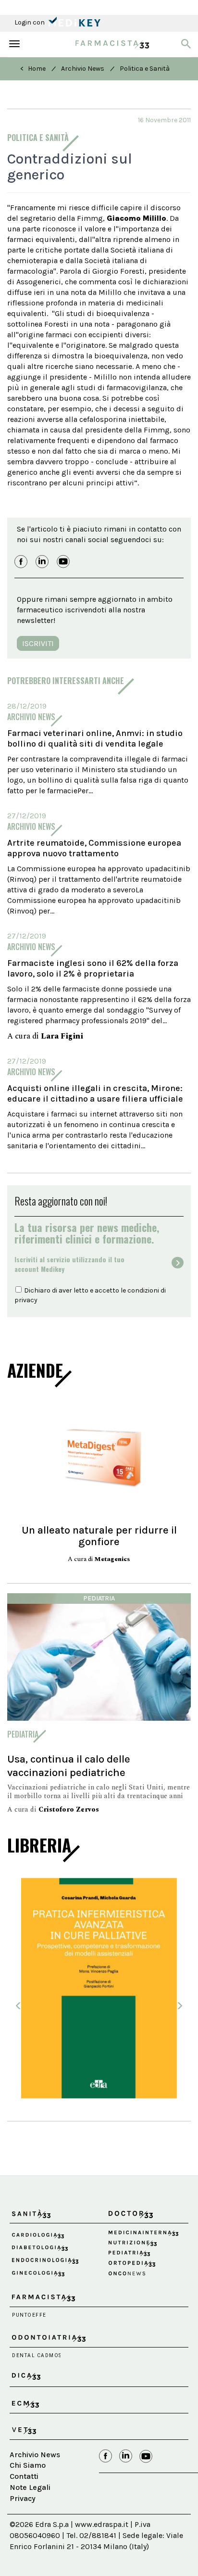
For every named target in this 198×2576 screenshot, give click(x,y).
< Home (33, 69)
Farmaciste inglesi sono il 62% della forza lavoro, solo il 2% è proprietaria (93, 968)
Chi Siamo (28, 2465)
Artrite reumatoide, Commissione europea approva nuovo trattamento (94, 848)
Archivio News (83, 69)
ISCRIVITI (38, 643)
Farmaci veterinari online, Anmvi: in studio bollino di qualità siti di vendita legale (95, 738)
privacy (26, 1300)
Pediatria (99, 1598)
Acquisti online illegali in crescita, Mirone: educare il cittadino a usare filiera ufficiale (95, 1093)
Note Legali (30, 2487)
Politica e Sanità (145, 69)
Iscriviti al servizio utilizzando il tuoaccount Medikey (69, 1264)
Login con (30, 22)
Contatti (24, 2476)
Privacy (23, 2498)
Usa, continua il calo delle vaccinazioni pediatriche (69, 1766)
